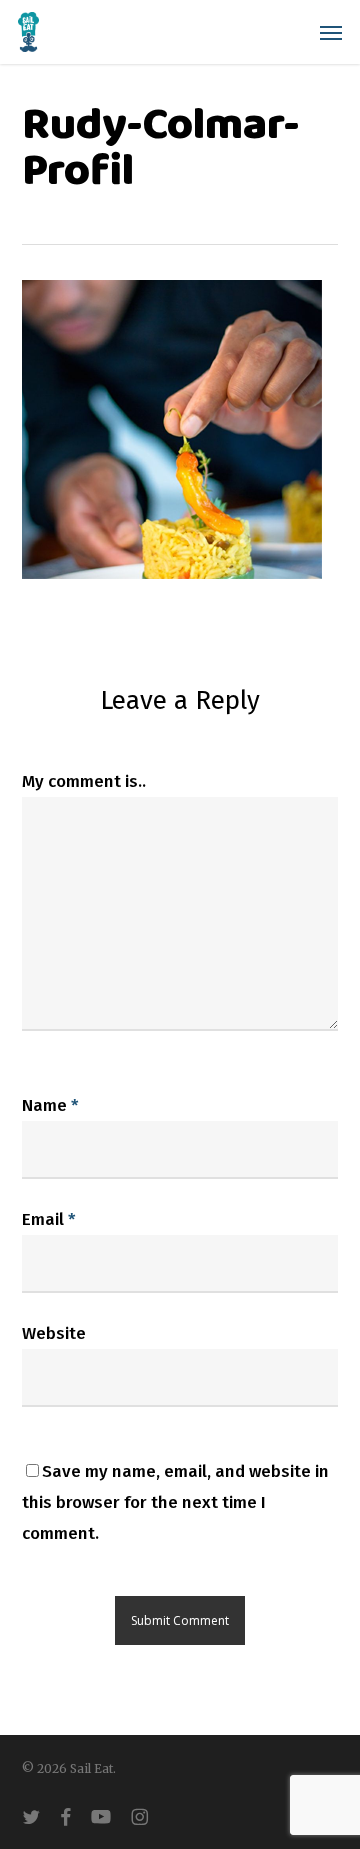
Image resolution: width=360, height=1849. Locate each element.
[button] (331, 32)
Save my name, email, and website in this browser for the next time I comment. (175, 1502)
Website (54, 1333)
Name (50, 1105)
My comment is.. (84, 781)
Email (49, 1219)
